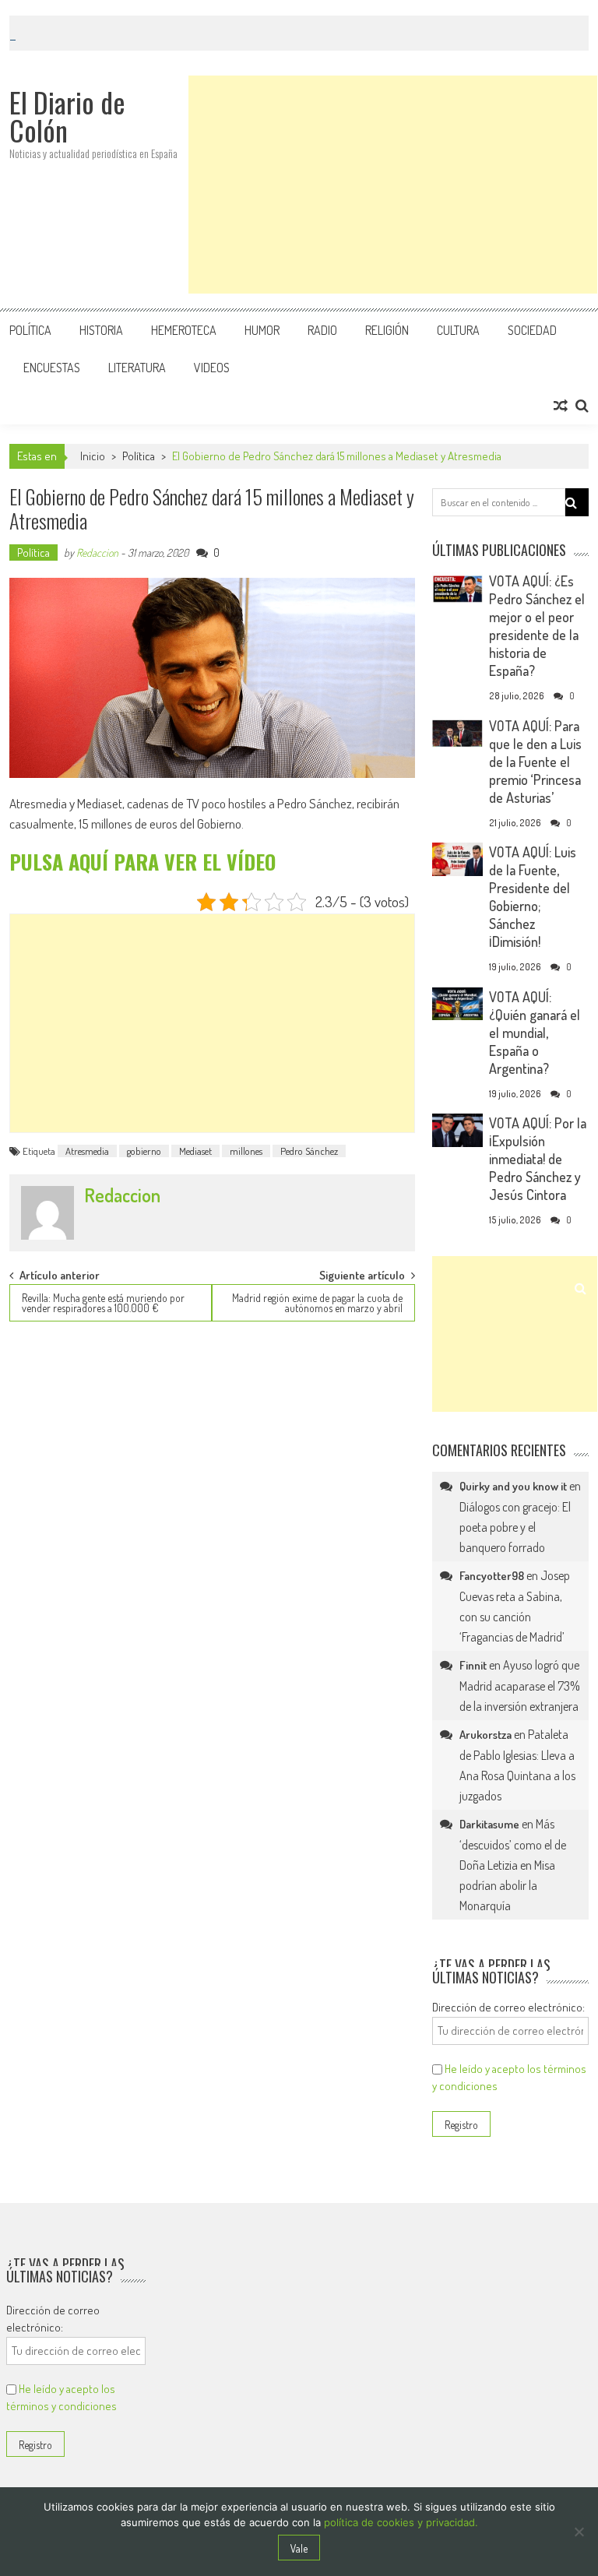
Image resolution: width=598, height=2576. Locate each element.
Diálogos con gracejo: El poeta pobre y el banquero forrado (515, 1527)
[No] (579, 2532)
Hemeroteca (184, 330)
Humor (262, 330)
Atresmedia (87, 1151)
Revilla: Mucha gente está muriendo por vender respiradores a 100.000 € (103, 1303)
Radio (322, 330)
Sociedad (532, 330)
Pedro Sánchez (309, 1151)
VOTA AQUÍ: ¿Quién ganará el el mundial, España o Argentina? (535, 1033)
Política (30, 330)
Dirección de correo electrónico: (508, 2007)
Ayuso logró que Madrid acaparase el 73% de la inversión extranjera (520, 1686)
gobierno (144, 1151)
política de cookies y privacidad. (401, 2522)
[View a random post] (561, 406)
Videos (212, 368)
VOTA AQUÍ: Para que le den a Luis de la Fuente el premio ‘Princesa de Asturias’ (535, 762)
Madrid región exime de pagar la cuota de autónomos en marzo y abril (317, 1303)
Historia (101, 330)
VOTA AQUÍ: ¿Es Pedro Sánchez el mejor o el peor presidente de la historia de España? (537, 626)
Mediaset (195, 1151)
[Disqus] (212, 1534)
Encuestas (52, 368)
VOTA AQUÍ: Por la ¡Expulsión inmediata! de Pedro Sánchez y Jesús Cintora (538, 1159)
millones (246, 1151)
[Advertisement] (393, 185)
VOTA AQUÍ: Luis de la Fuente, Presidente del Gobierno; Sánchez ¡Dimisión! (533, 897)
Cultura (458, 330)
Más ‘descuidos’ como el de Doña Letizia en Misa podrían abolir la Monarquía (513, 1865)
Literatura (137, 368)
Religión (387, 330)
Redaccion (97, 553)
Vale (299, 2548)
